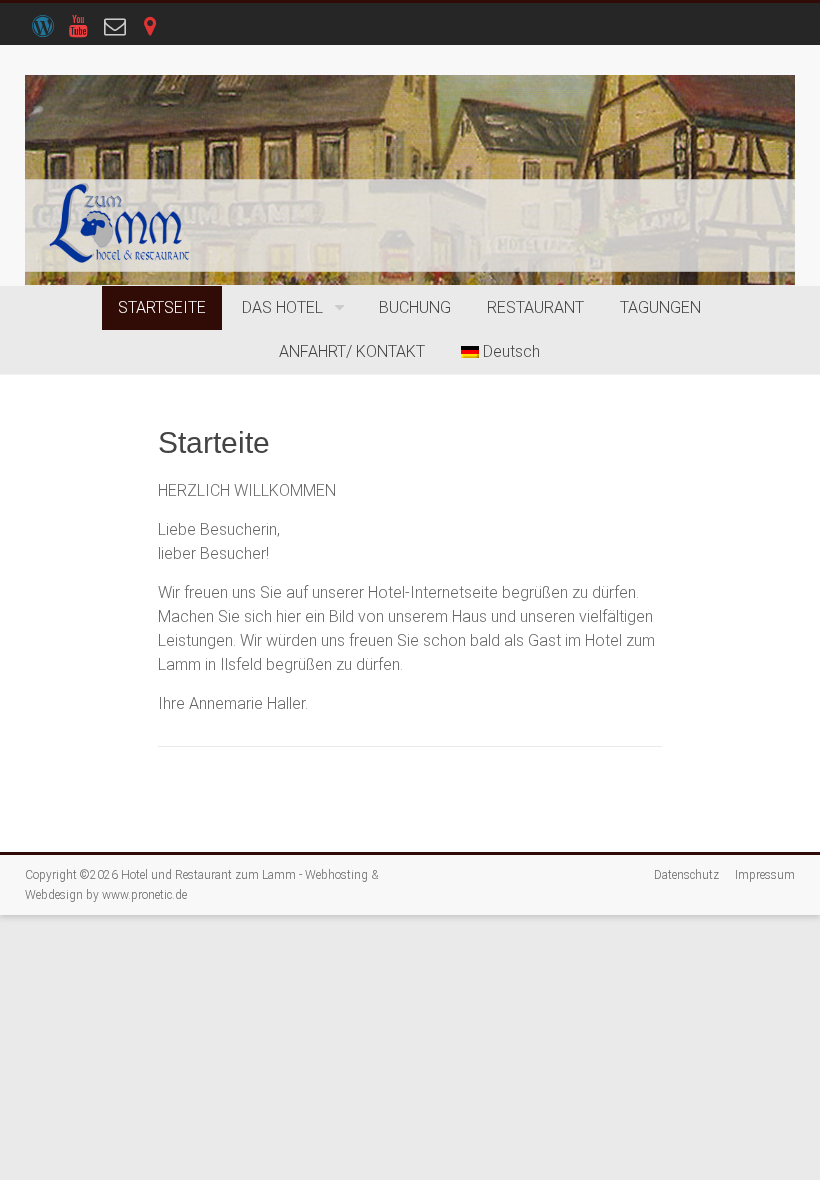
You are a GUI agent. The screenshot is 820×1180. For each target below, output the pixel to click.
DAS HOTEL (282, 307)
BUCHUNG (415, 307)
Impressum (765, 875)
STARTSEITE (162, 307)
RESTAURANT (535, 307)
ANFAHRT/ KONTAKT (352, 351)
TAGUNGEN (660, 307)
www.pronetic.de (144, 895)
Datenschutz (686, 875)
